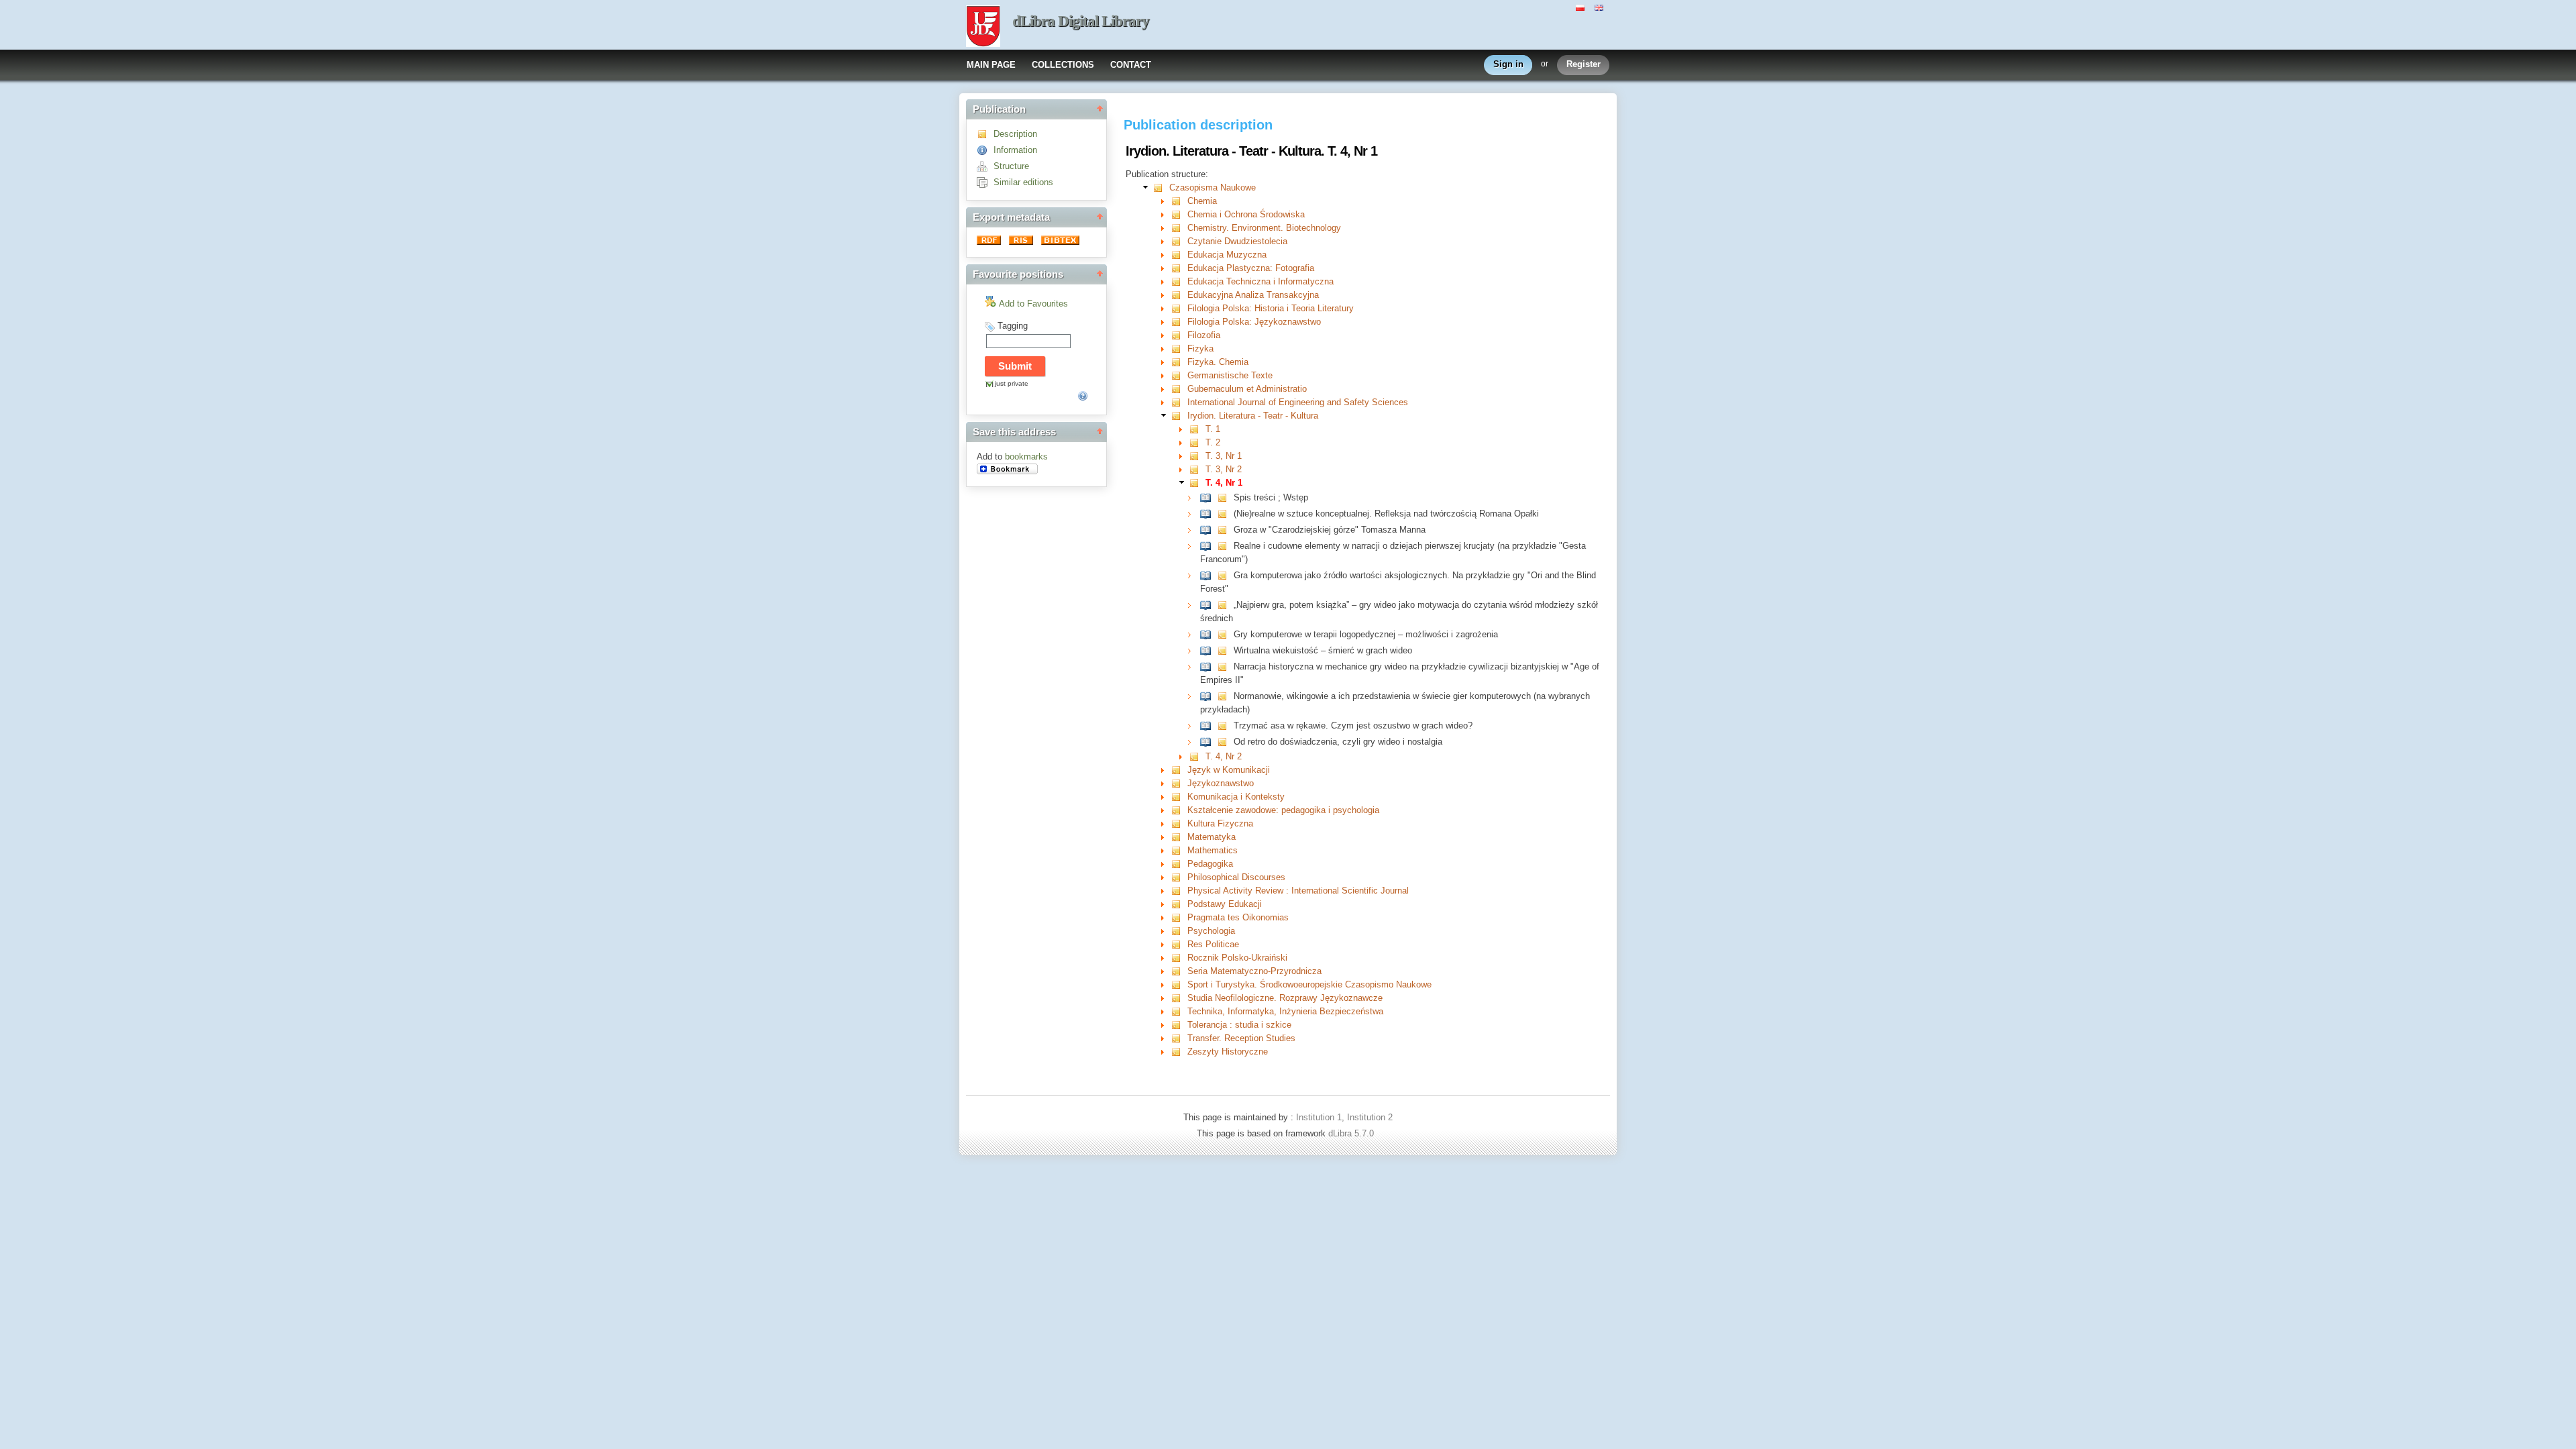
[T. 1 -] (1197, 429)
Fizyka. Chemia (1218, 362)
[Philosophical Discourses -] (1179, 877)
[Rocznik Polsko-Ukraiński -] (1179, 958)
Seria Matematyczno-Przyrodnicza (1254, 971)
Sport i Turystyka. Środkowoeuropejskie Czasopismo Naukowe (1309, 984)
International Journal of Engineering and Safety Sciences (1298, 402)
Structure (1011, 166)
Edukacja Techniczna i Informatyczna (1260, 281)
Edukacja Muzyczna (1227, 255)
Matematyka (1212, 837)
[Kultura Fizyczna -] (1179, 823)
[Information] (985, 150)
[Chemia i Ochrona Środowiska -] (1179, 214)
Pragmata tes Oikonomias (1238, 917)
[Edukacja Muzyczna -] (1179, 255)
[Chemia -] (1179, 201)
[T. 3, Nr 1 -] (1197, 456)
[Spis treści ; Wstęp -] (1209, 497)
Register (1584, 64)
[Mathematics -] (1179, 850)
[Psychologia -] (1179, 931)
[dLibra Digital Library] (983, 28)
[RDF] (990, 242)
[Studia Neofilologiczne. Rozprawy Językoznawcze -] (1179, 998)
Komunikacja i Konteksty (1236, 797)
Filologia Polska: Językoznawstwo (1254, 322)
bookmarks (1026, 457)
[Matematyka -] (1179, 837)
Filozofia (1204, 335)
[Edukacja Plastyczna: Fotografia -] (1179, 268)
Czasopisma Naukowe (1213, 187)
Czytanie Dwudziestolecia (1237, 241)
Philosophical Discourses (1236, 877)
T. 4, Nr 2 (1224, 756)
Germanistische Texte (1230, 375)
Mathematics (1213, 850)
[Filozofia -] (1179, 335)
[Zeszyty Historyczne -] (1179, 1052)
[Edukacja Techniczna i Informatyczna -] (1179, 281)
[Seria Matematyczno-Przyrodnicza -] (1179, 971)
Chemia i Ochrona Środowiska (1246, 214)
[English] (1601, 7)
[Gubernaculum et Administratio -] (1179, 389)
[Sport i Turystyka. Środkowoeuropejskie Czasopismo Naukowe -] (1179, 984)
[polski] (1582, 7)
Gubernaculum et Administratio (1247, 389)
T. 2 (1213, 442)
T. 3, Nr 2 (1224, 469)
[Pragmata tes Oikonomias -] (1179, 917)
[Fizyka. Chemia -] (1179, 362)
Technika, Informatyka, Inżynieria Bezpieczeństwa (1285, 1011)
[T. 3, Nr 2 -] (1197, 469)
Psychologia (1211, 931)
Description (1015, 134)
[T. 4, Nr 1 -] (1197, 483)
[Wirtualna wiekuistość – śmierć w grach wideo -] (1209, 650)
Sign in (1508, 64)
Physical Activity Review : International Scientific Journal (1298, 891)
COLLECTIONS (1063, 65)
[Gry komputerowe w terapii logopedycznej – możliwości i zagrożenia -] (1209, 634)
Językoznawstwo (1221, 783)
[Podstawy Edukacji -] (1179, 904)
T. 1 (1213, 429)
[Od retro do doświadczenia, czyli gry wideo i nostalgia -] (1209, 742)
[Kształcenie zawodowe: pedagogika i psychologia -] (1179, 810)
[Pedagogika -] (1179, 864)
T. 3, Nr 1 (1224, 456)
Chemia (1202, 201)
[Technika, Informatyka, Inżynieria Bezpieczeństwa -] (1179, 1011)
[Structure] (985, 166)
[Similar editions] (985, 182)
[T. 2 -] (1197, 442)
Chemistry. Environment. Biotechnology (1264, 228)
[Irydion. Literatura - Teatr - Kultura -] (1179, 416)
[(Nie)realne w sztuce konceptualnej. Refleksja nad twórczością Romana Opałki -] (1209, 514)
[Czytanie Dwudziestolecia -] (1179, 241)
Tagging (1013, 326)
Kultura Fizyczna (1220, 823)
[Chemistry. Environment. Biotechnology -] (1179, 228)
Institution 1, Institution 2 (1344, 1117)
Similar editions (1023, 182)
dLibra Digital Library (1081, 21)
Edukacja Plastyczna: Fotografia (1251, 268)
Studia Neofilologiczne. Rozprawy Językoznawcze (1285, 998)
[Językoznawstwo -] (1179, 783)
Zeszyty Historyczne (1228, 1052)
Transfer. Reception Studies (1241, 1038)
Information (1015, 150)
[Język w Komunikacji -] (1179, 770)
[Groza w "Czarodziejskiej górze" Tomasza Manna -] (1209, 530)
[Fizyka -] (1179, 348)
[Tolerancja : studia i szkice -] (1179, 1025)
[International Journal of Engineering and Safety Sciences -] (1179, 402)
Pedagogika (1210, 864)
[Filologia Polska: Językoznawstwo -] (1179, 322)
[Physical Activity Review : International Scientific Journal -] (1179, 891)
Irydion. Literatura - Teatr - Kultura (1253, 416)
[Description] (985, 134)
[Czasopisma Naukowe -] (1161, 187)
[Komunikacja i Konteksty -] (1179, 797)
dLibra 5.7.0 (1352, 1133)
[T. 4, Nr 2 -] (1197, 756)
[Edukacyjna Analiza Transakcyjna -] (1179, 295)
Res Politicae (1213, 944)
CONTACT (1131, 65)
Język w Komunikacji (1229, 770)
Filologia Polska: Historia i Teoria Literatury (1271, 308)
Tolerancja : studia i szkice (1239, 1025)
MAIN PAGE (991, 65)
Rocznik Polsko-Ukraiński (1237, 958)
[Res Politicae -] (1179, 944)
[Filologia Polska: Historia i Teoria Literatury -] (1179, 308)
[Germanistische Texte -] (1179, 375)
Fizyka (1200, 348)
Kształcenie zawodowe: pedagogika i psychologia (1283, 810)
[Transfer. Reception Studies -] (1179, 1038)
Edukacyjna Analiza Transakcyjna (1253, 295)
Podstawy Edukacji (1225, 904)
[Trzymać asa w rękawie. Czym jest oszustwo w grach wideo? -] (1209, 726)
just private (1012, 383)
